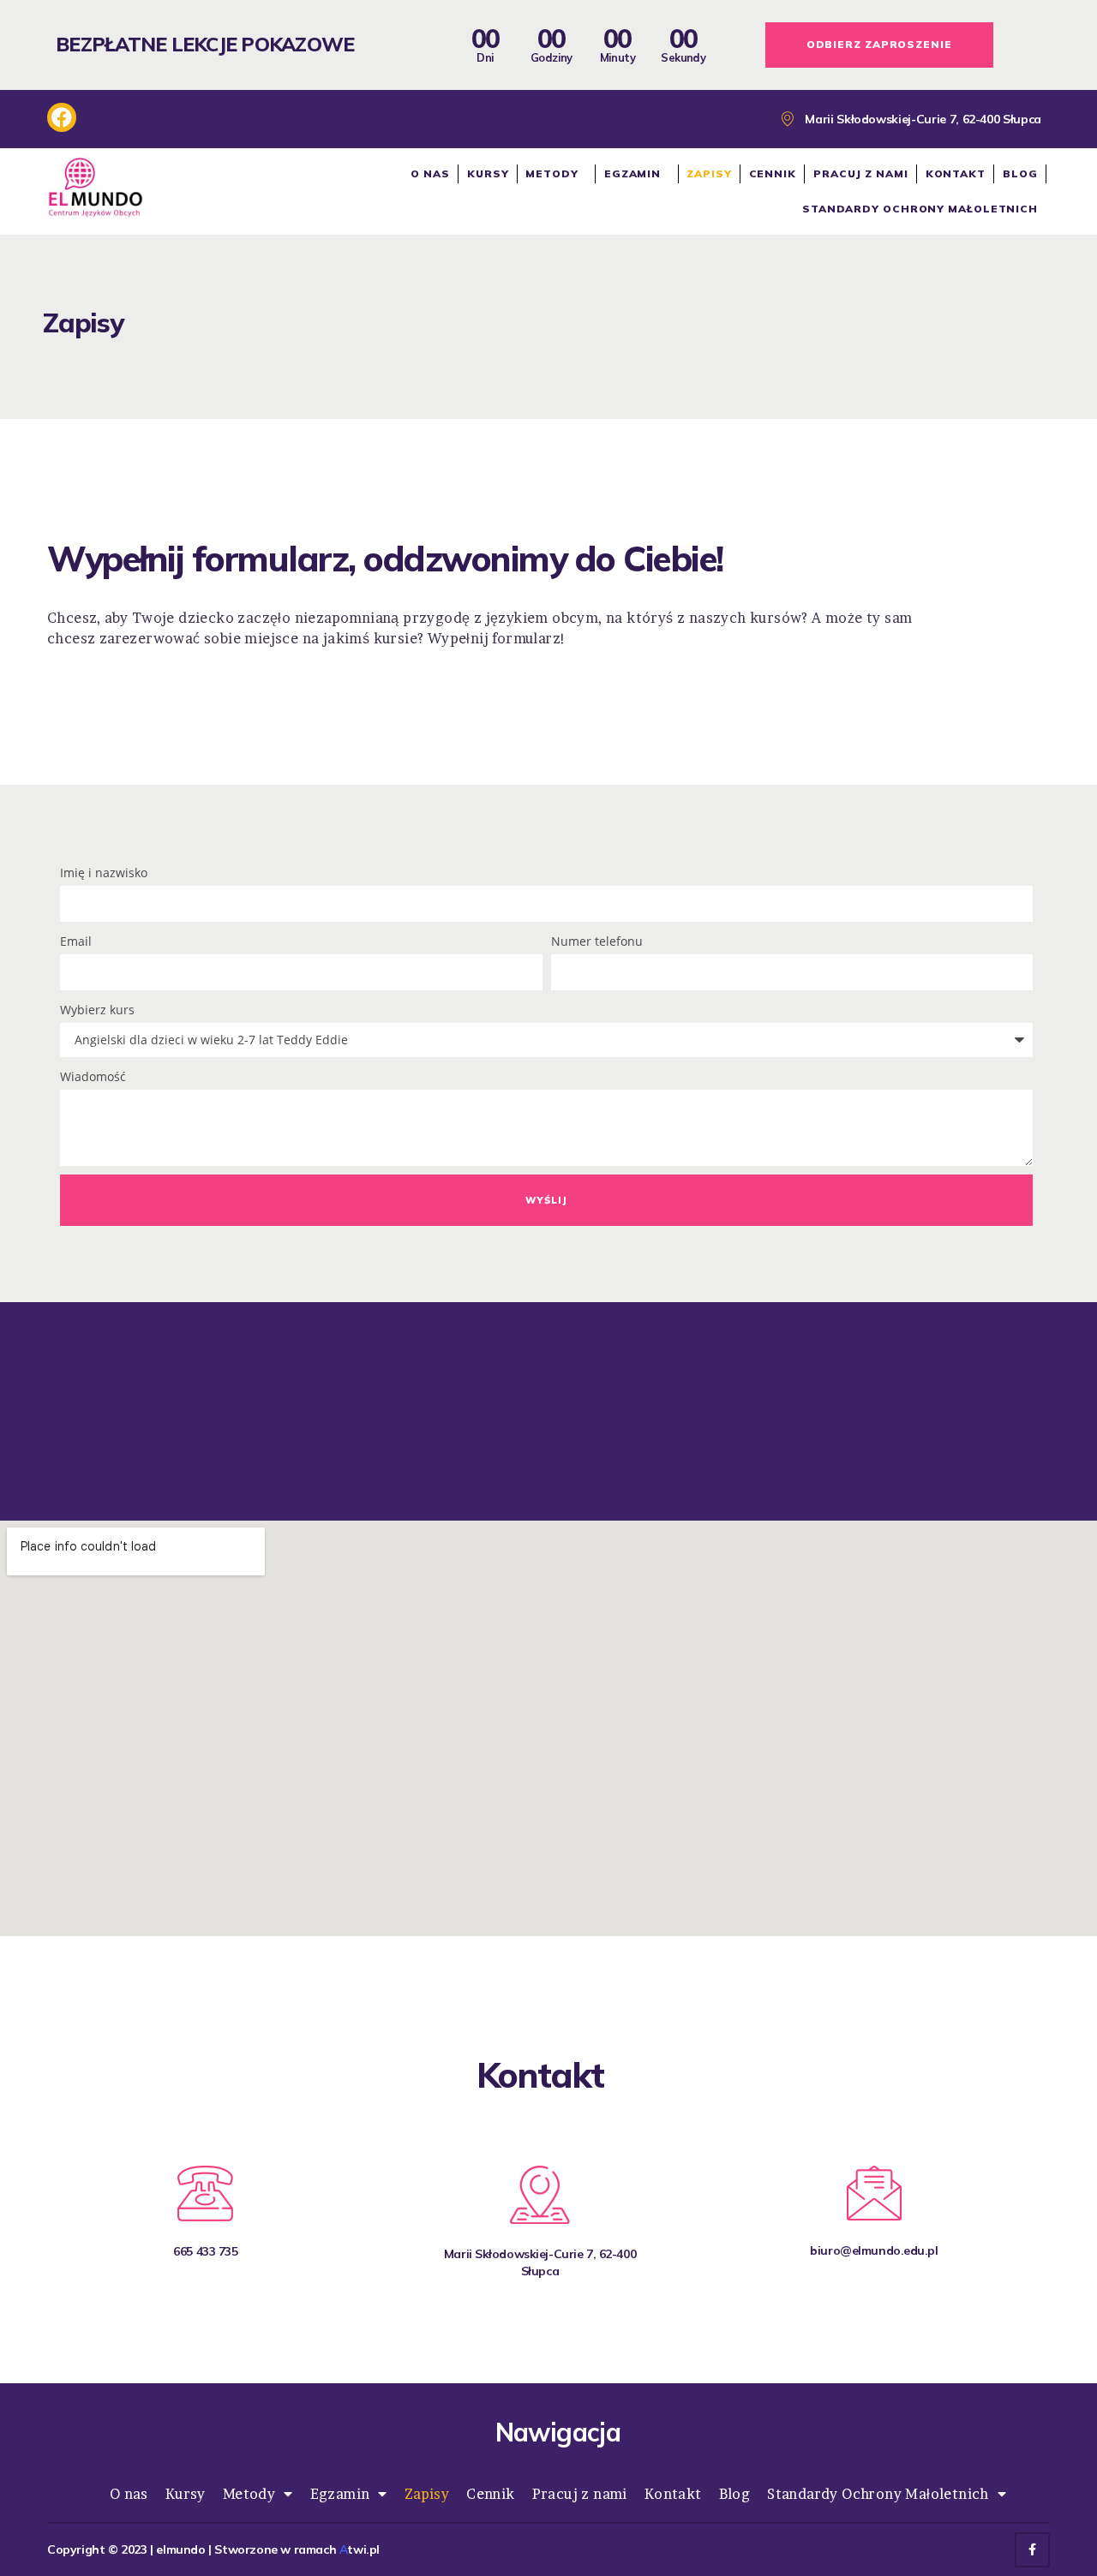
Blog (1020, 173)
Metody (551, 173)
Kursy (488, 173)
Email (76, 941)
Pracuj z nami (861, 173)
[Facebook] (1032, 2550)
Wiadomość (93, 1076)
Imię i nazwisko (104, 873)
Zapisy (709, 173)
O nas (430, 173)
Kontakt (956, 173)
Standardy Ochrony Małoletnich (920, 209)
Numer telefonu (597, 941)
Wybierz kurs (97, 1010)
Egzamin (632, 173)
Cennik (773, 173)
